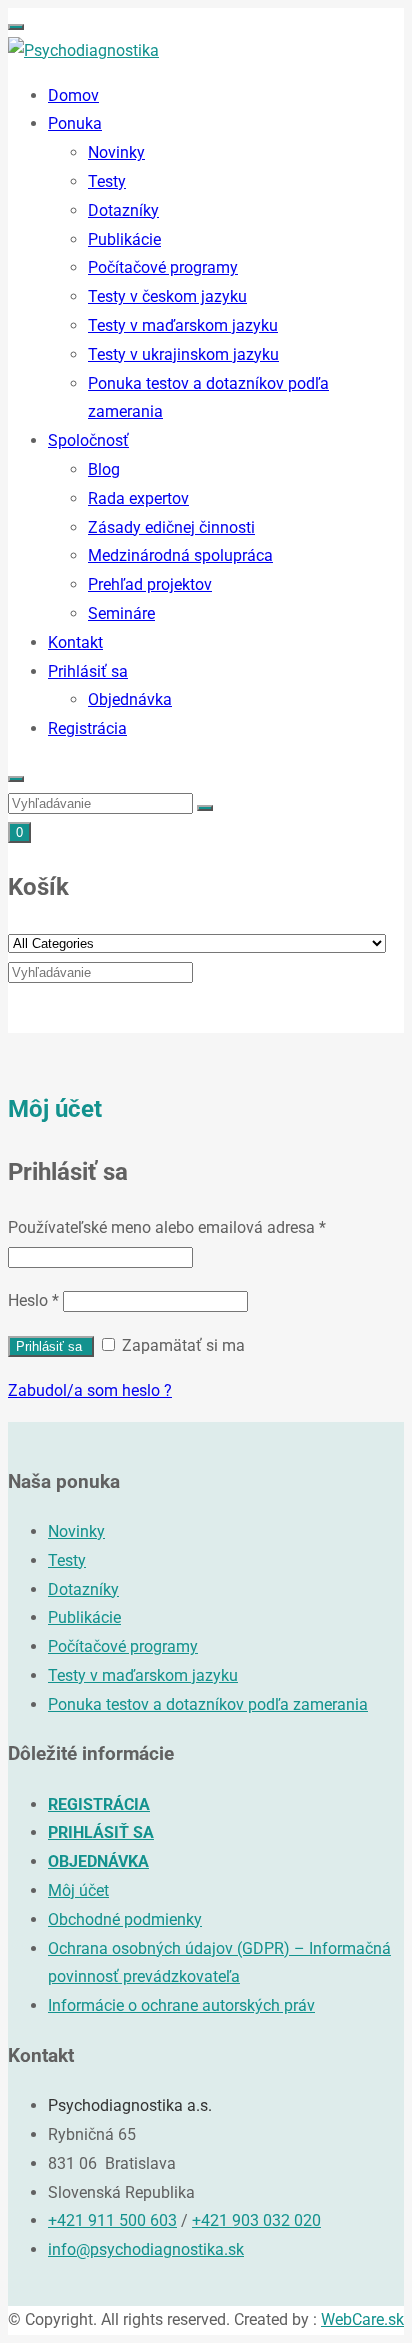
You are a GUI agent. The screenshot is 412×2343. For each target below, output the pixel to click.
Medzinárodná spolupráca (180, 555)
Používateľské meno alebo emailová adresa (167, 1227)
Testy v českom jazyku (167, 296)
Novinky (116, 152)
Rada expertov (138, 498)
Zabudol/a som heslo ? (90, 1390)
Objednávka (130, 699)
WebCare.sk (362, 2319)
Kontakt (75, 642)
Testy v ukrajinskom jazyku (183, 354)
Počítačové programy (163, 267)
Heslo (33, 1300)
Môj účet (78, 1890)
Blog (104, 469)
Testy (107, 181)
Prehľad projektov (150, 584)
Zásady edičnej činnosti (171, 527)
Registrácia (87, 728)
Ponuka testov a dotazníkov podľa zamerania (208, 1704)
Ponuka (75, 123)
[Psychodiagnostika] (83, 50)
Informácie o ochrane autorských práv (181, 2005)
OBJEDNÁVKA (98, 1861)
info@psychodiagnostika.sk (146, 2249)
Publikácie (124, 239)
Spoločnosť (88, 440)
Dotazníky (123, 210)
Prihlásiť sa (88, 671)
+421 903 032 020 (256, 2220)
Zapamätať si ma (181, 1345)
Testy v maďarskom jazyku (183, 325)
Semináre (121, 613)
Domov (73, 95)
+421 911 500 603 (112, 2220)
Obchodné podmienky (125, 1919)
